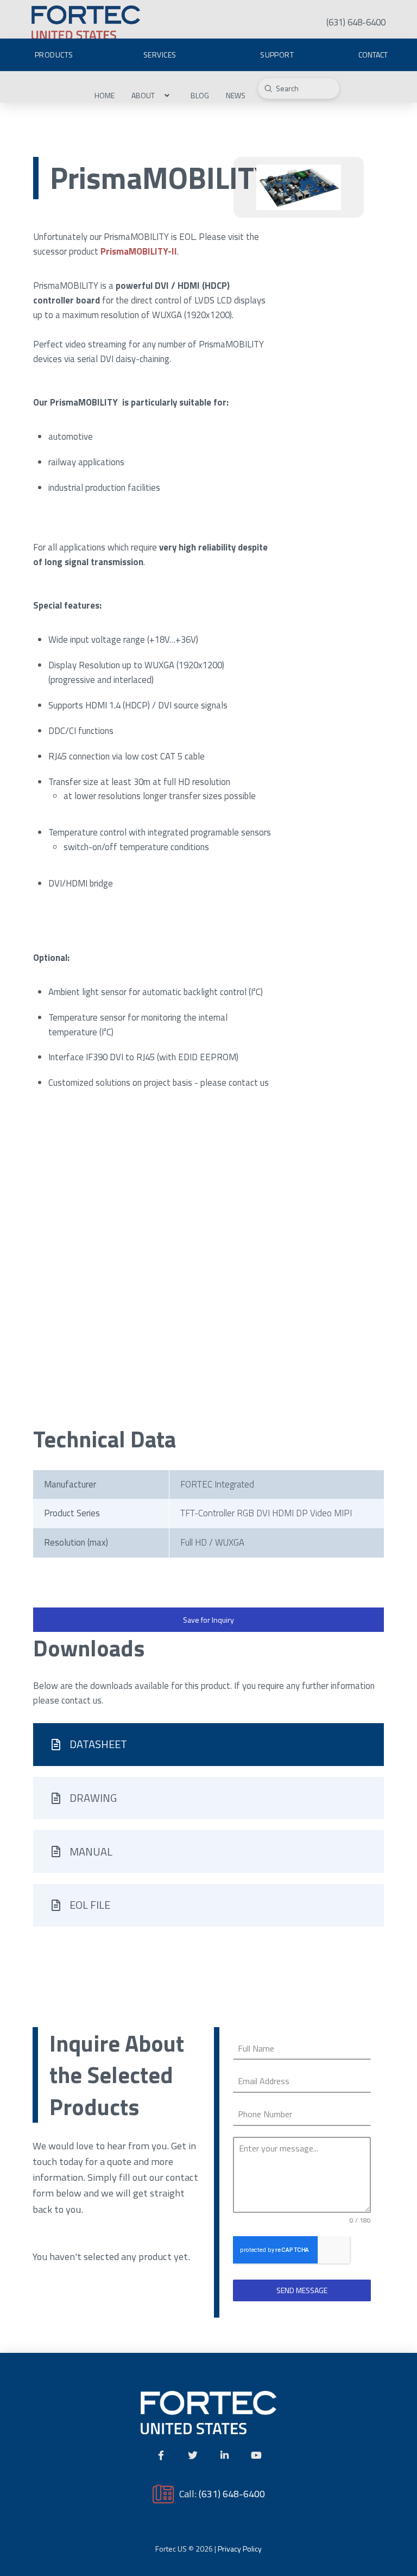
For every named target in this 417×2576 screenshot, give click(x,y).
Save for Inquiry (208, 1620)
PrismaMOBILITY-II (139, 251)
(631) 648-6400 (232, 2493)
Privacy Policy (240, 2549)
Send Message (302, 2290)
